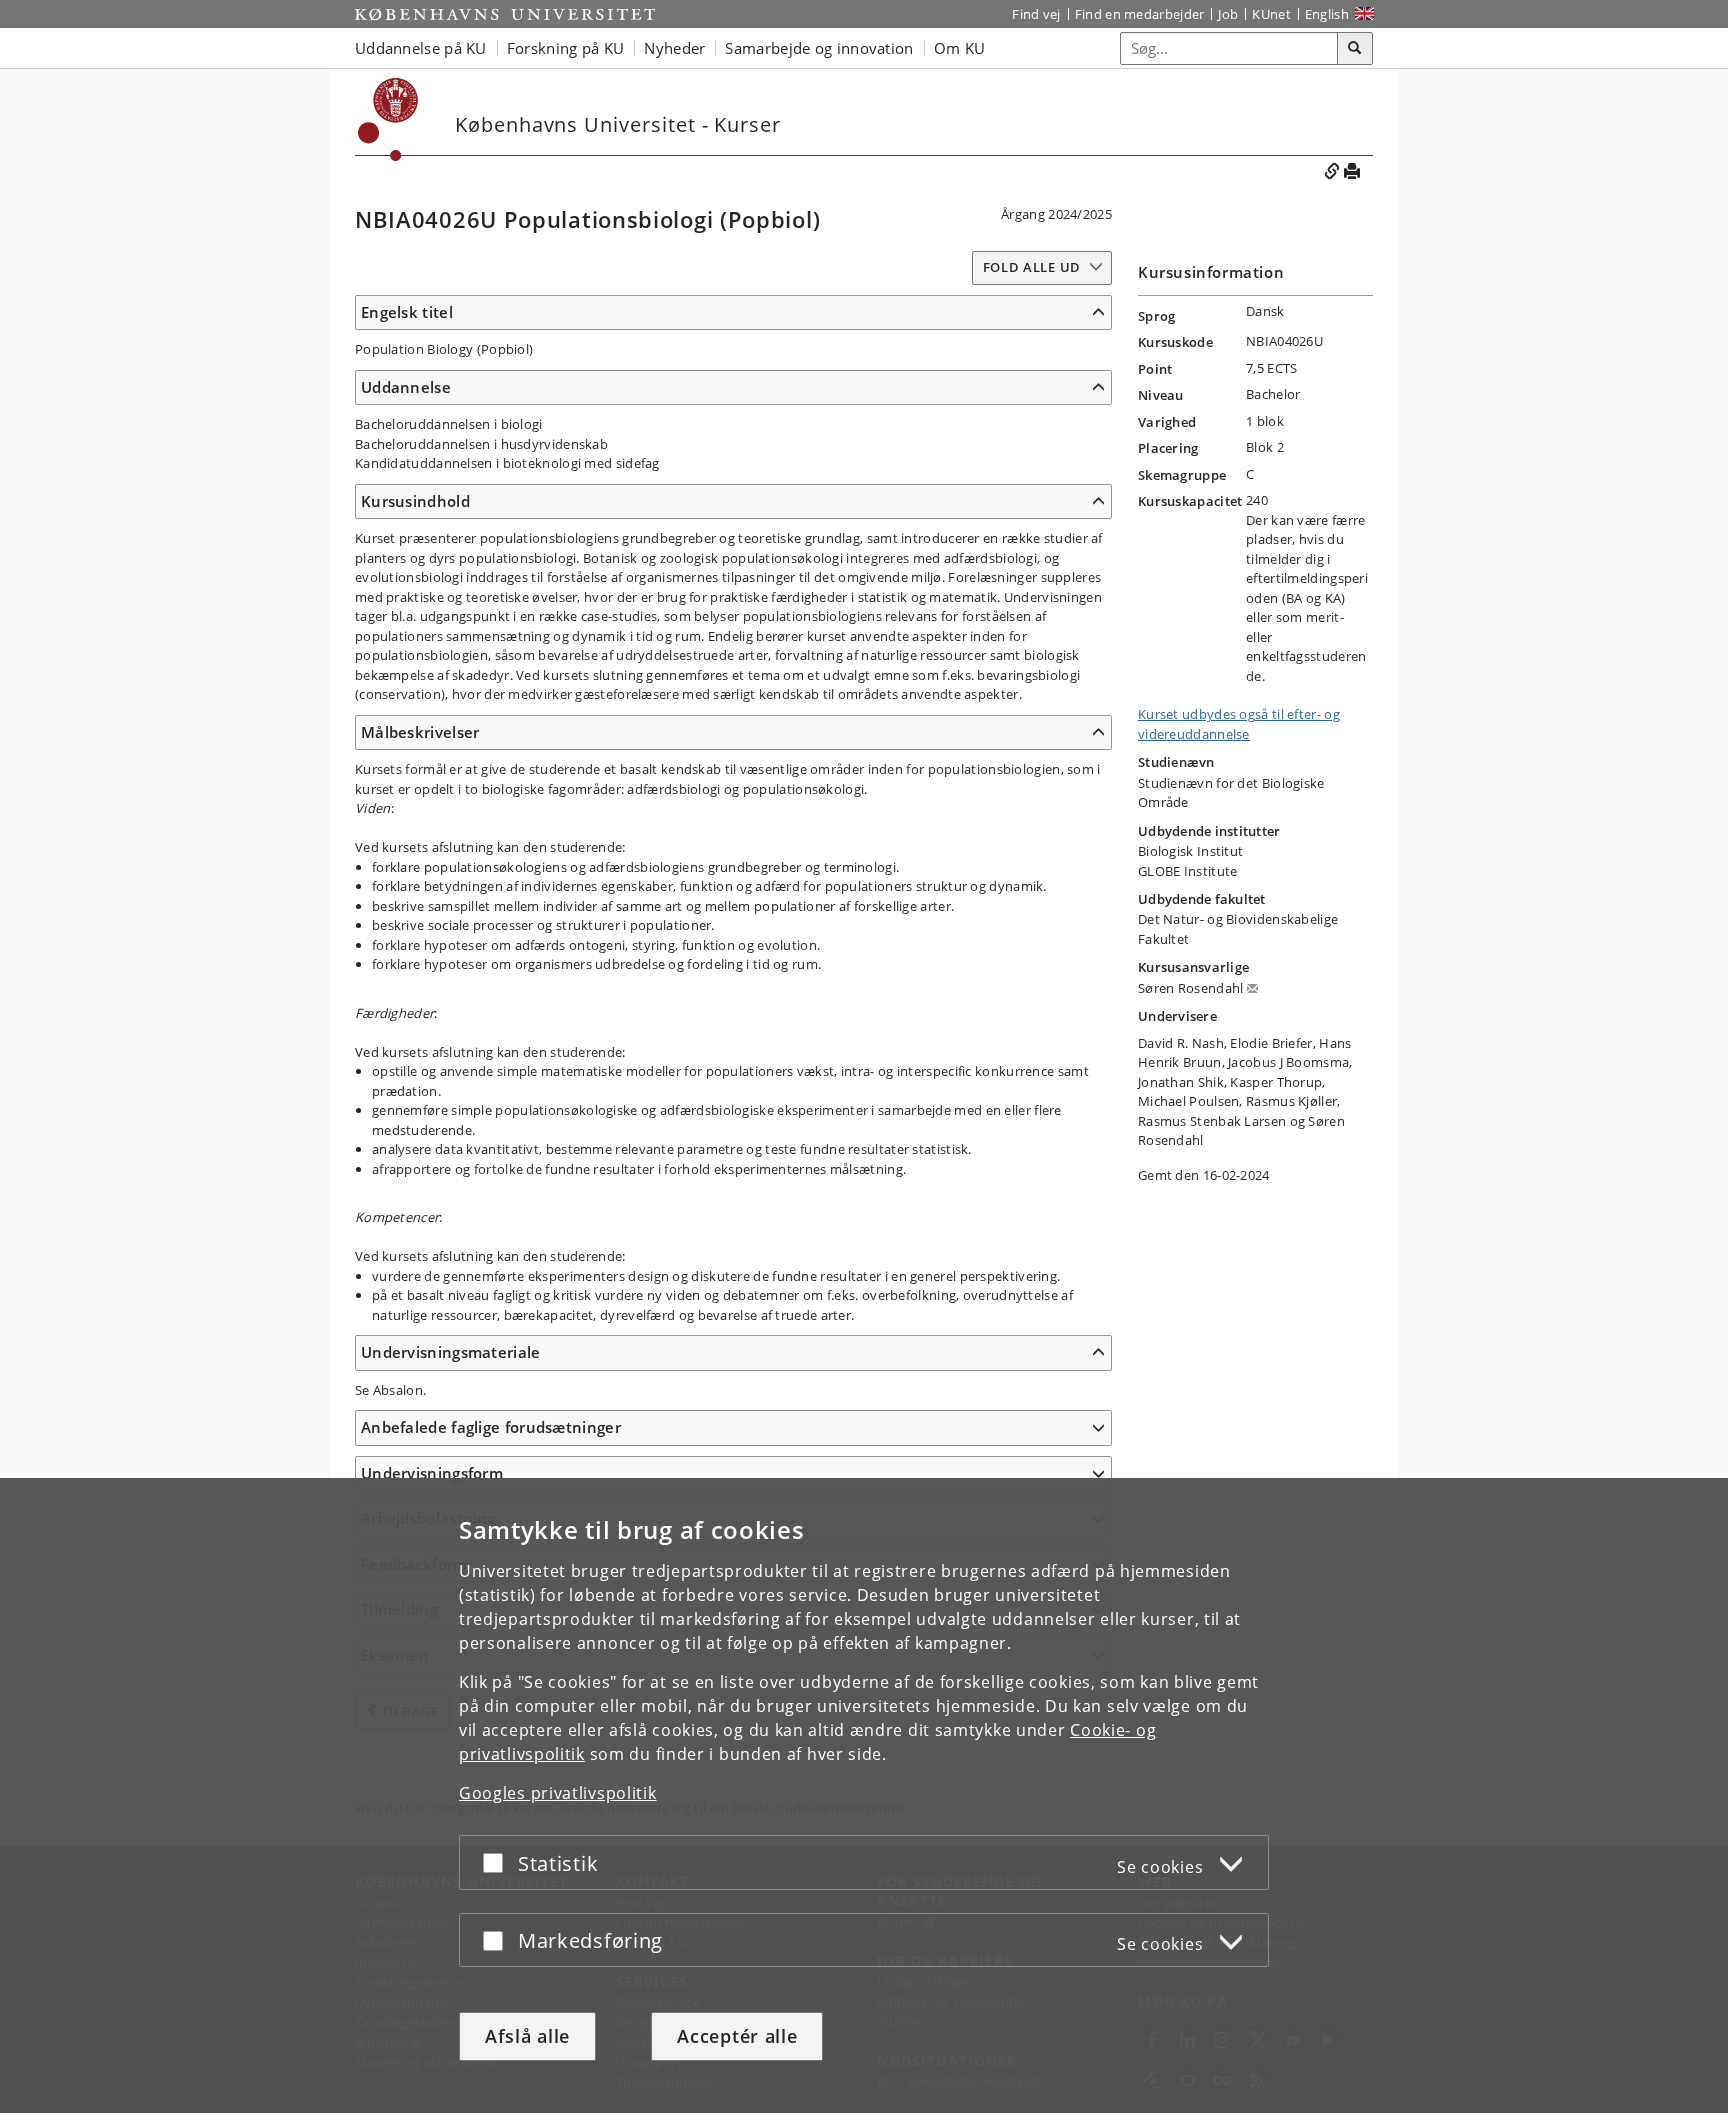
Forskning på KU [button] (566, 48)
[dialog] (864, 1795)
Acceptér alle (737, 2036)
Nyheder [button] (674, 48)
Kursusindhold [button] (415, 501)
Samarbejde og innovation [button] (819, 48)
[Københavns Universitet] (505, 14)
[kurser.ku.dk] (388, 119)
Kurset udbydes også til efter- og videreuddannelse (1239, 724)
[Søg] (1355, 49)
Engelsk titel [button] (407, 312)
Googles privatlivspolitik (558, 1793)
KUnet (1271, 14)
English (1327, 14)
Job (1228, 14)
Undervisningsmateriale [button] (451, 1352)
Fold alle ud (1032, 267)
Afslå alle (527, 2036)
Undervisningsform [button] (432, 1473)
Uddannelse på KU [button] (421, 48)
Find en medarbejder (1140, 14)
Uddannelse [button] (406, 387)
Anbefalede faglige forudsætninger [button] (491, 1427)
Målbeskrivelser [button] (420, 732)
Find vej (1036, 14)
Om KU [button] (960, 48)
